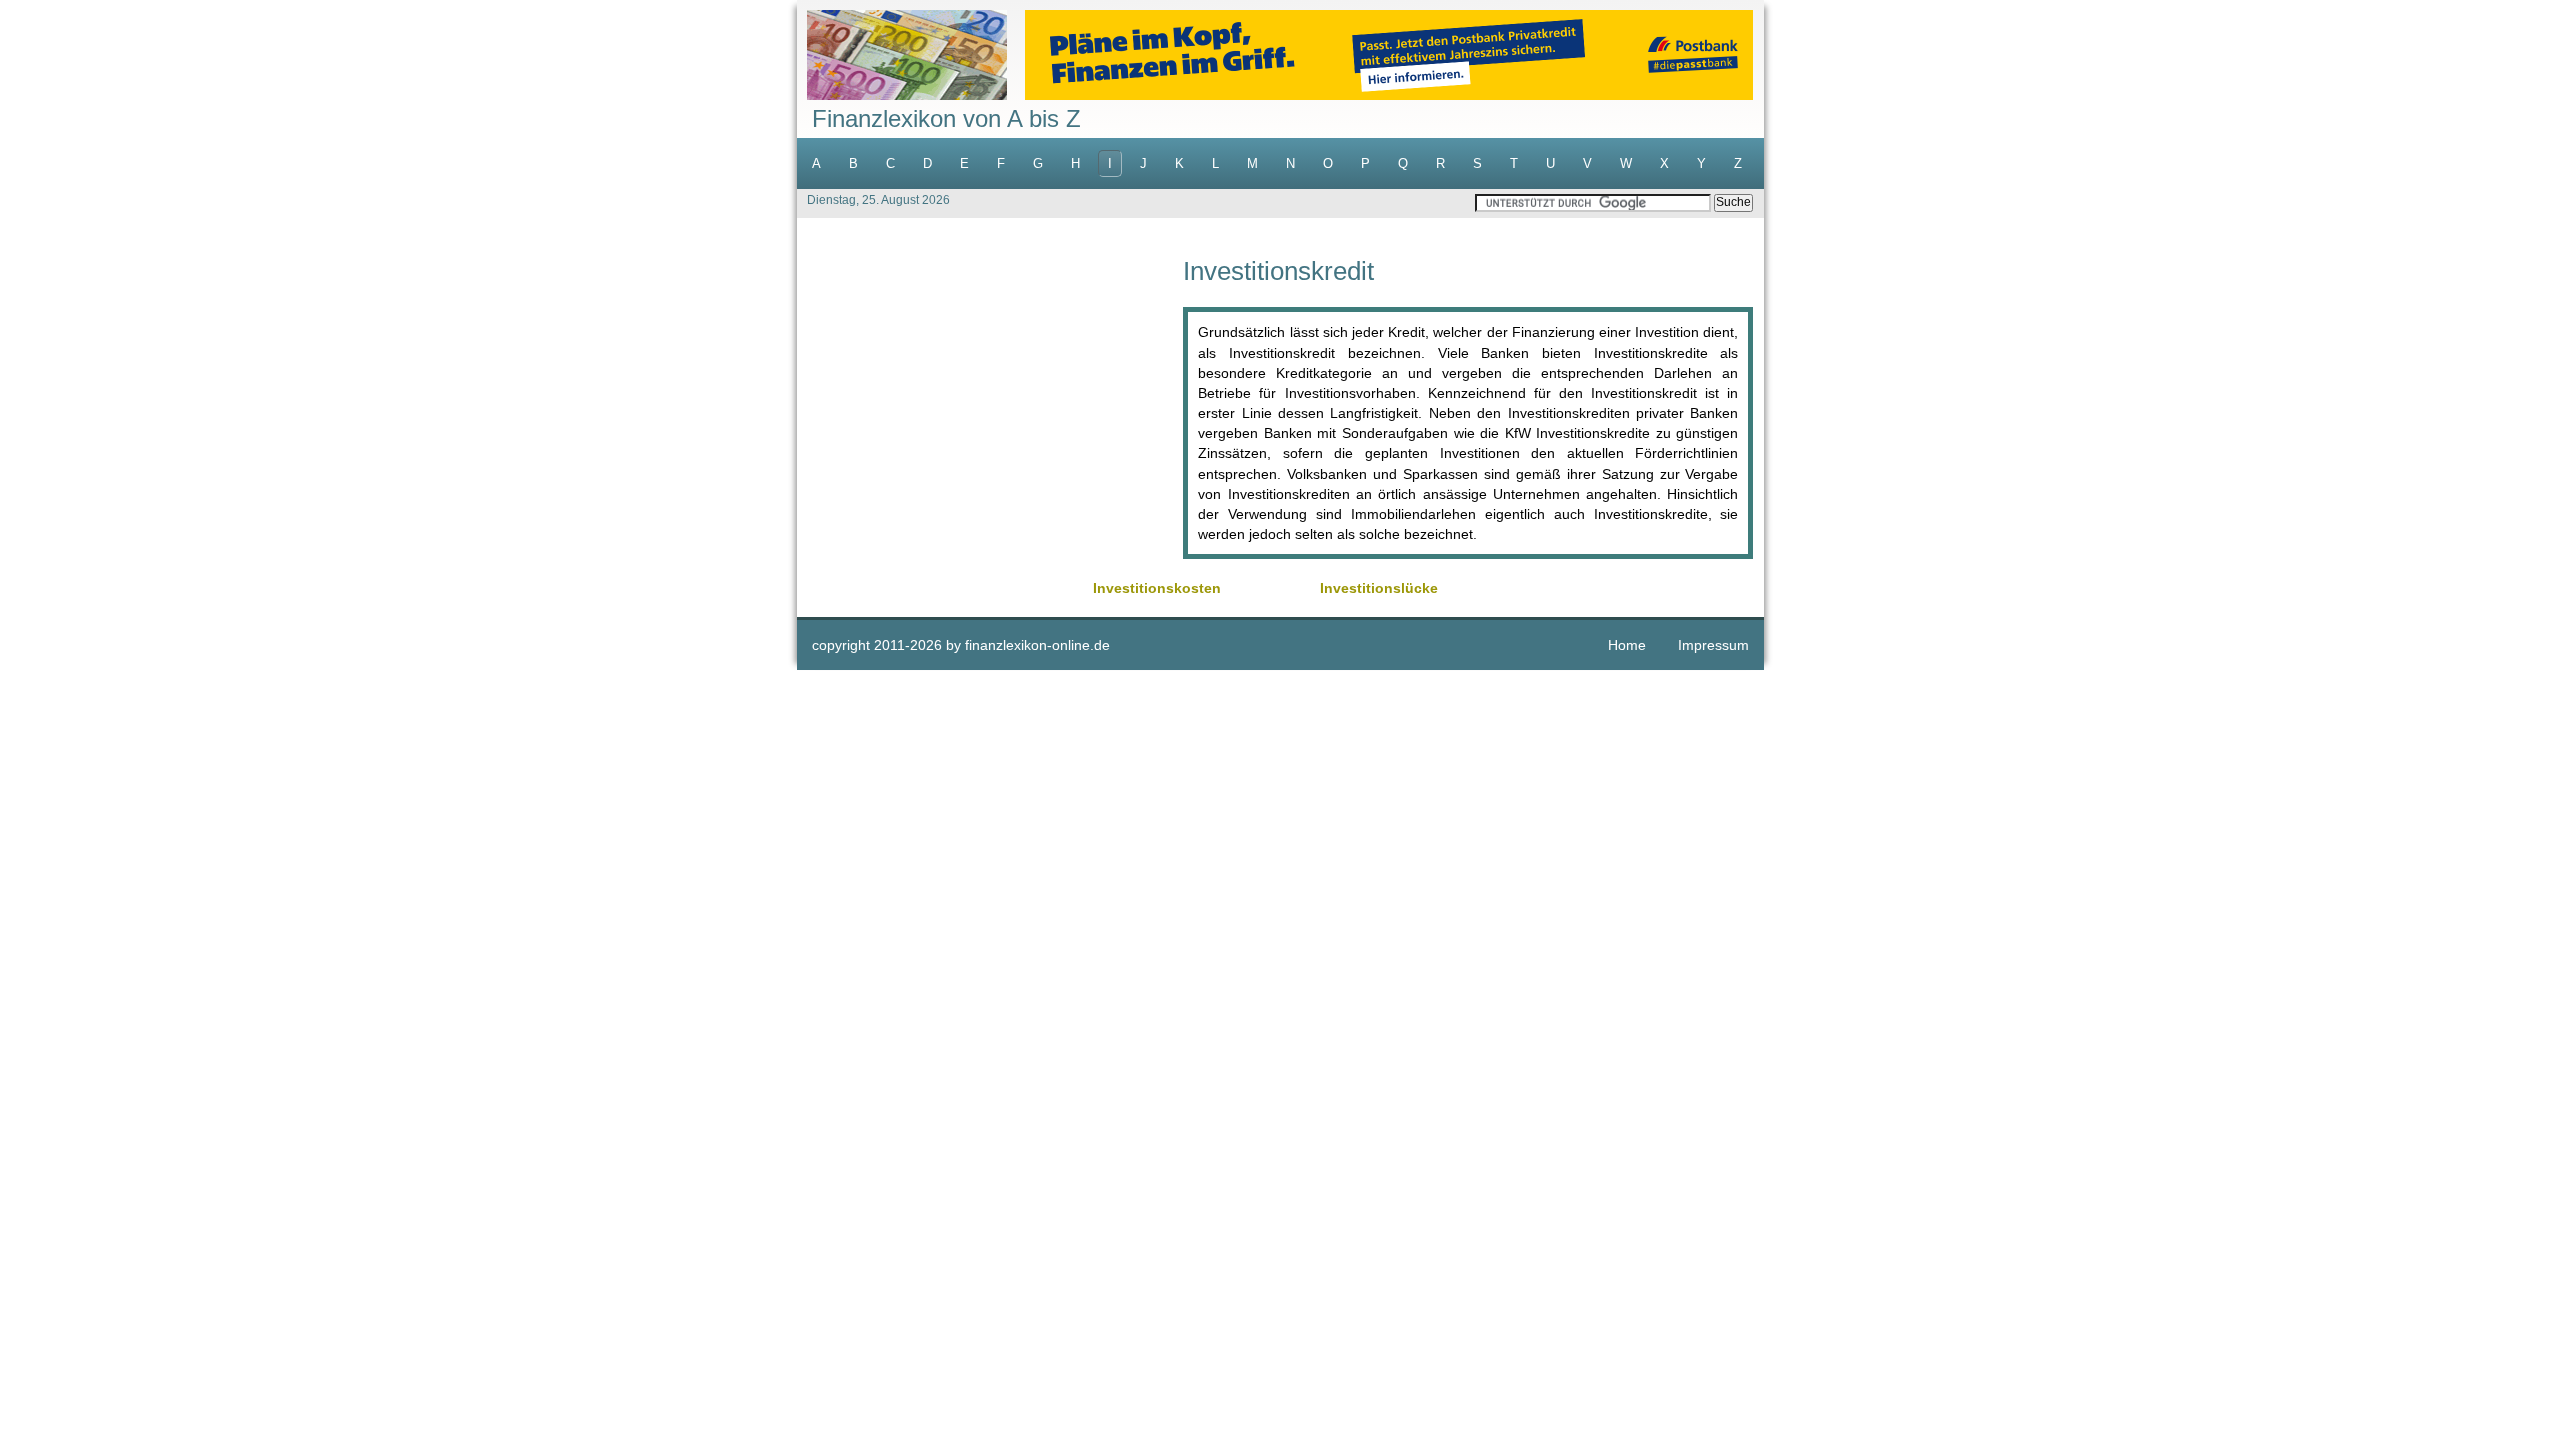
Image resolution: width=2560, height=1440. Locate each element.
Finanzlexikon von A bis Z (946, 118)
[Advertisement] (990, 398)
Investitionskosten (1157, 588)
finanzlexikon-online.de (1037, 645)
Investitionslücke (1379, 588)
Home (1627, 645)
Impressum (1713, 645)
